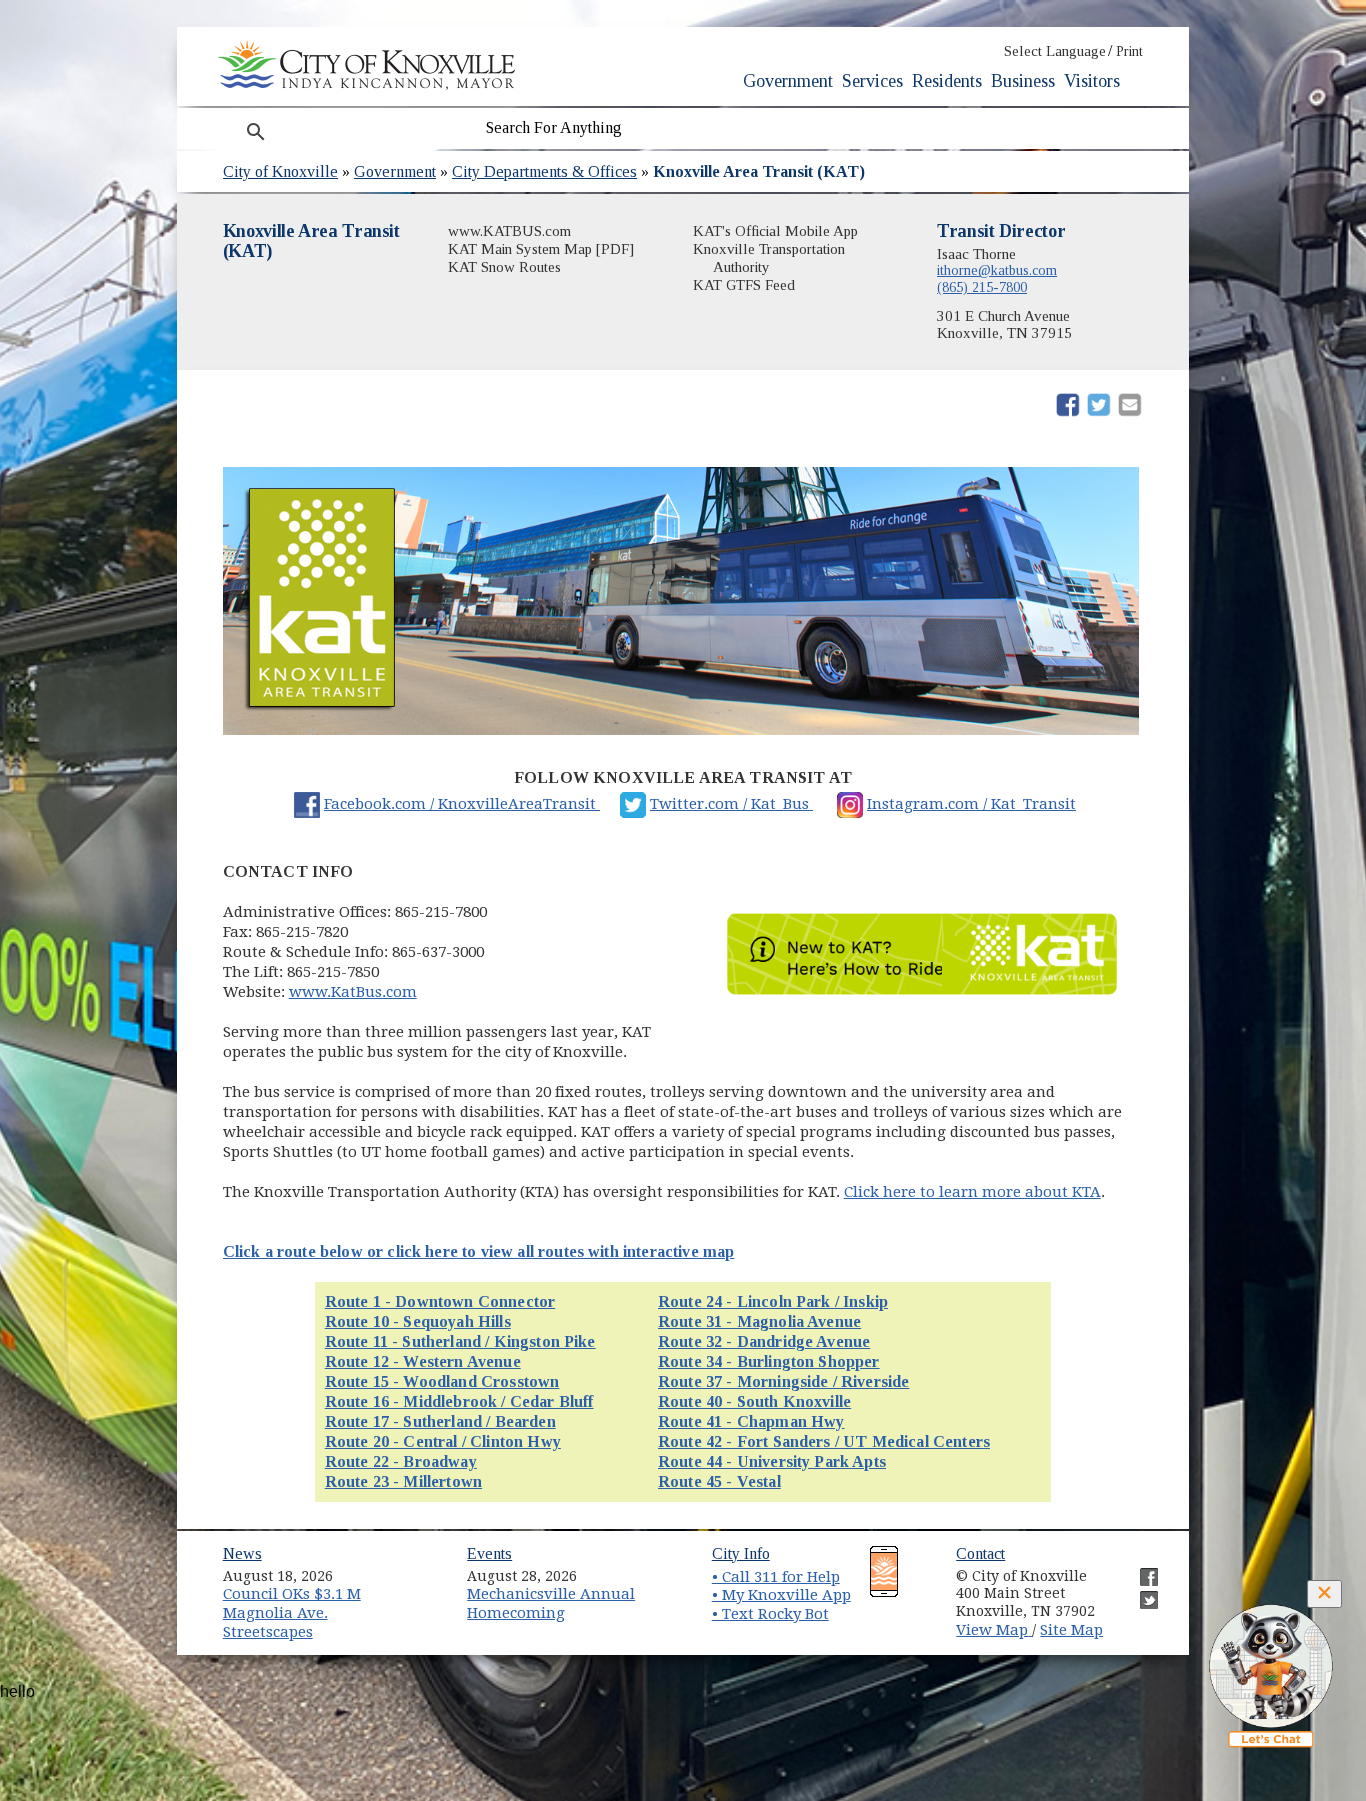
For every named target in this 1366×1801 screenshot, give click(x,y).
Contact (980, 1553)
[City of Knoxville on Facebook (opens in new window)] (1139, 1569)
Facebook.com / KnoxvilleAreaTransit (462, 804)
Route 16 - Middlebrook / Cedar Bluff (459, 1401)
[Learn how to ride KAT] (922, 995)
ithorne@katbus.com (997, 270)
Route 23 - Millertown (403, 1481)
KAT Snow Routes (504, 267)
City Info (741, 1553)
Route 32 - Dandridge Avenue (764, 1341)
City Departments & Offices (544, 171)
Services (872, 81)
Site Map (1071, 1630)
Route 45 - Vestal (719, 1481)
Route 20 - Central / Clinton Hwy (443, 1441)
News (242, 1553)
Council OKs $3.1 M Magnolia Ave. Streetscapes (292, 1612)
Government (788, 81)
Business (1023, 81)
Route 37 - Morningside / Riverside (783, 1381)
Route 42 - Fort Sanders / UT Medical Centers (824, 1441)
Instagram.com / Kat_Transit (971, 804)
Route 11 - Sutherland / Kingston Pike (460, 1341)
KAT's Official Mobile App (775, 231)
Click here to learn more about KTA (972, 1192)
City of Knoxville (280, 171)
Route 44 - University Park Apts (772, 1461)
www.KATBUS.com (509, 231)
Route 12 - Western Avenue (423, 1361)
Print (1129, 51)
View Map (994, 1630)
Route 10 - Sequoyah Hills (418, 1321)
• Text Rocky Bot (770, 1614)
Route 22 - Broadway (401, 1461)
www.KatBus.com (353, 992)
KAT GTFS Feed (744, 285)
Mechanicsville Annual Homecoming (551, 1603)
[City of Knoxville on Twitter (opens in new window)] (1139, 1592)
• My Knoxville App (781, 1595)
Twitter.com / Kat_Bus (731, 804)
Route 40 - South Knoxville (754, 1401)
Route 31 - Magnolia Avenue (759, 1321)
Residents (947, 81)
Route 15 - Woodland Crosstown (442, 1381)
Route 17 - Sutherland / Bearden (440, 1421)
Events (489, 1553)
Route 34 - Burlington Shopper (769, 1361)
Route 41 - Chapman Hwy (751, 1421)
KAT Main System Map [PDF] (541, 249)
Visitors (1092, 81)
